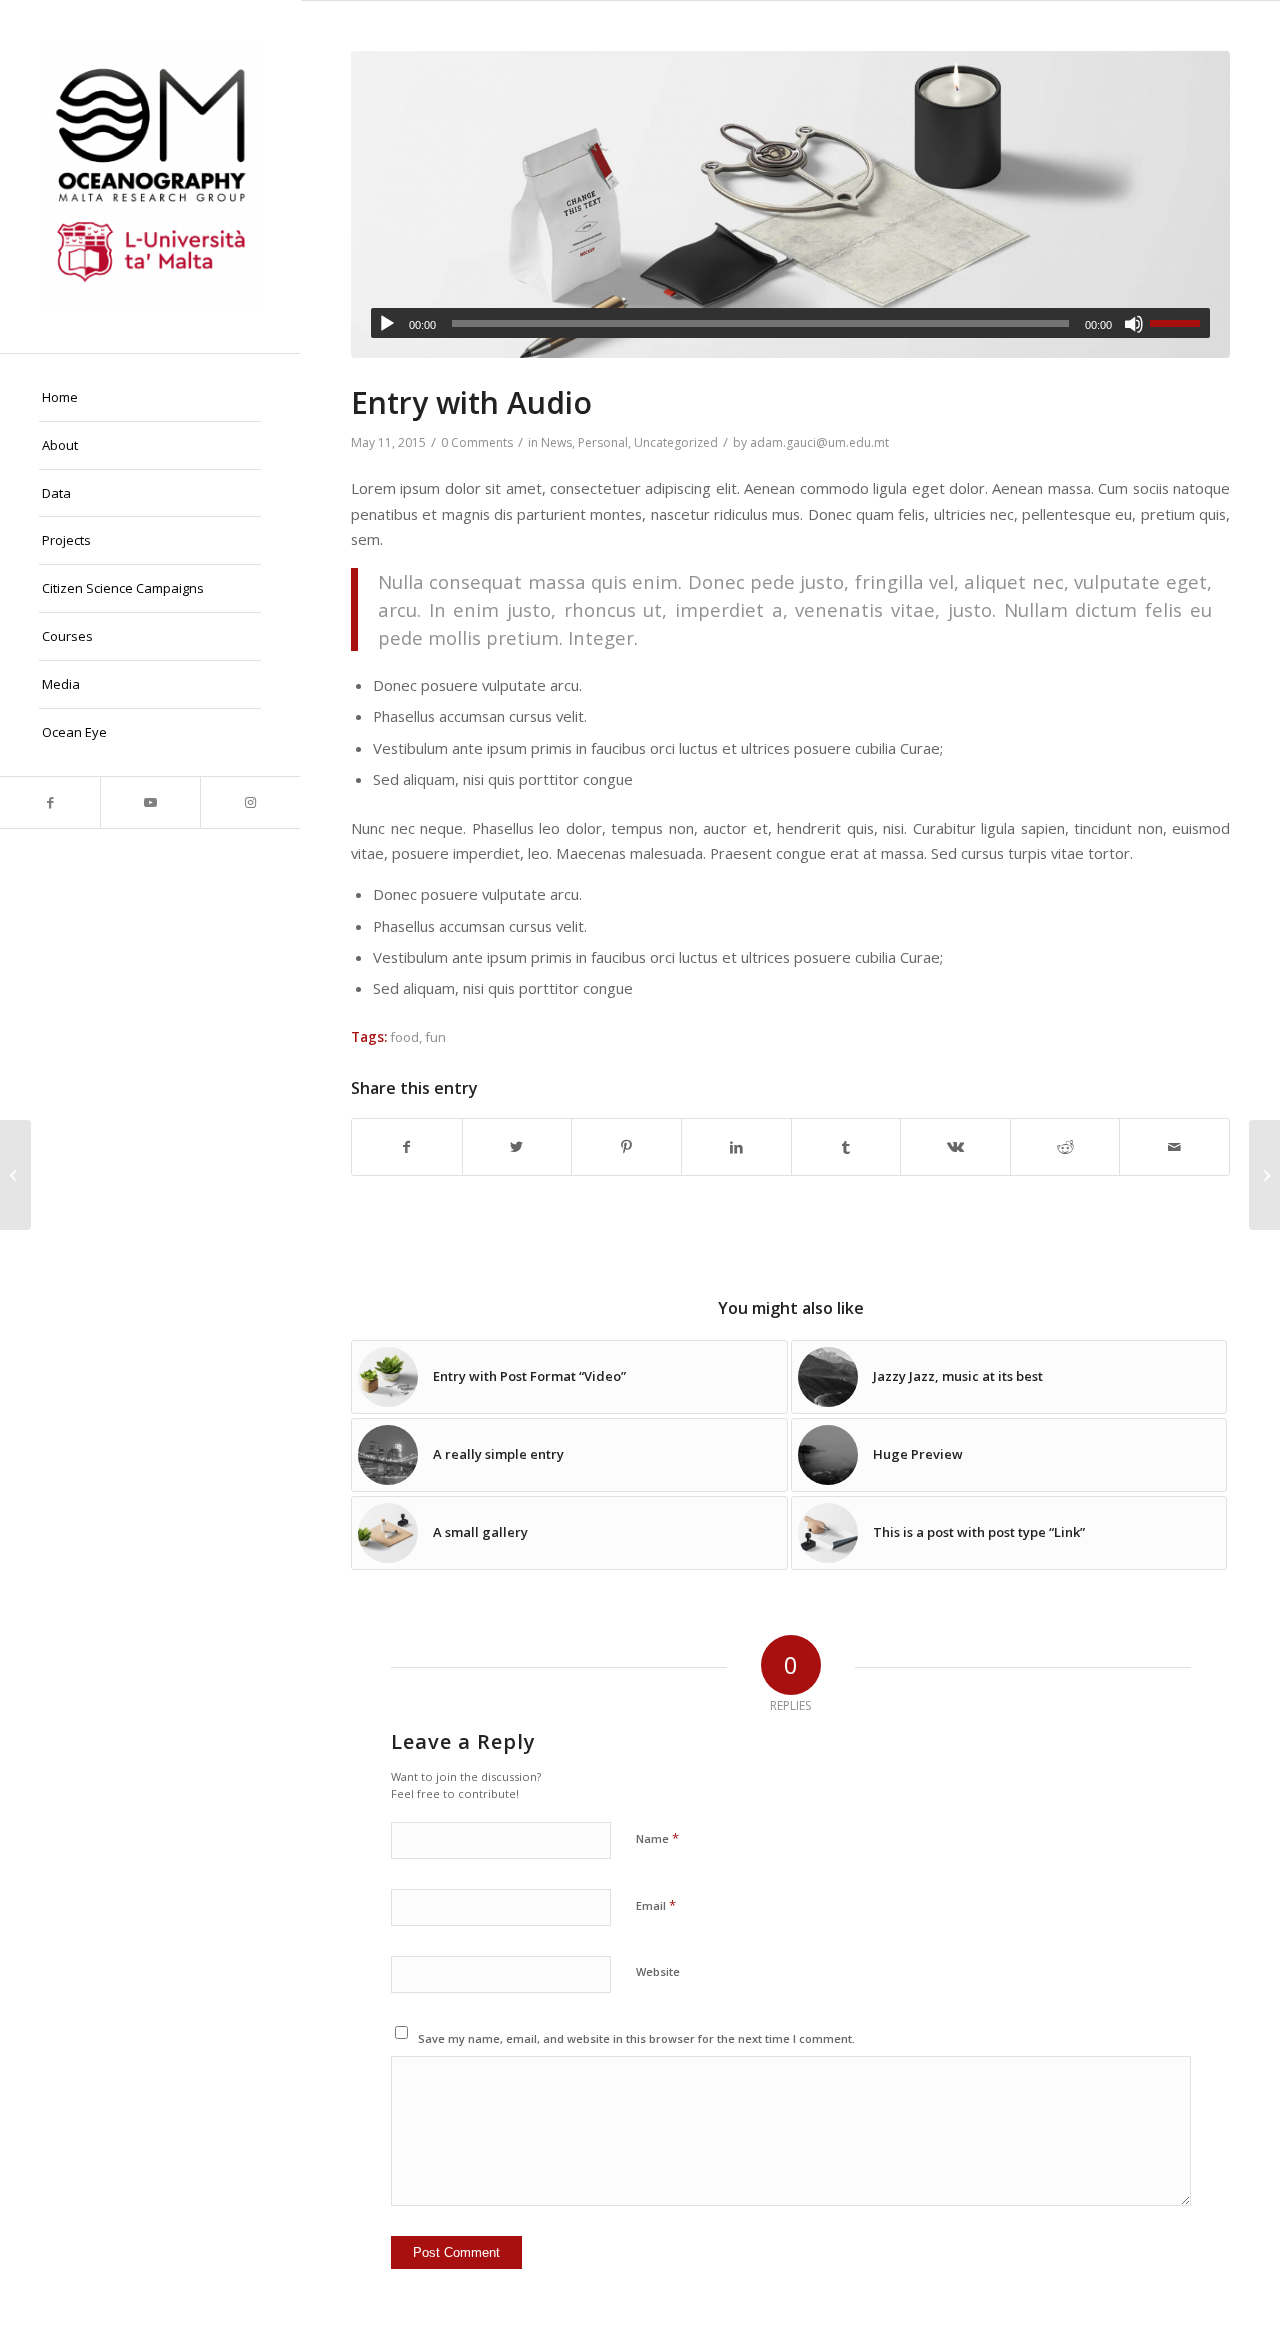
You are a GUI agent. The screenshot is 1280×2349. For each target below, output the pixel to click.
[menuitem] (150, 398)
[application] (790, 323)
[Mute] (1134, 324)
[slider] (1180, 323)
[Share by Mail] (1174, 1147)
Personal (603, 442)
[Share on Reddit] (1065, 1147)
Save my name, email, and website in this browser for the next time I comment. (636, 2038)
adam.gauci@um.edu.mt (819, 442)
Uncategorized (676, 442)
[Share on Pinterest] (626, 1147)
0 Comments (477, 442)
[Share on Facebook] (407, 1147)
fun (435, 1037)
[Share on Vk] (955, 1147)
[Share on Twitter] (517, 1147)
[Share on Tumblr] (846, 1147)
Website (658, 1971)
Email (656, 1905)
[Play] (387, 324)
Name (657, 1838)
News (556, 442)
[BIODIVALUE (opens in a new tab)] (15, 1175)
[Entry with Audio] (790, 204)
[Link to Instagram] (250, 802)
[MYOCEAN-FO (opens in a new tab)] (1264, 1175)
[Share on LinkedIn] (736, 1147)
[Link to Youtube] (150, 802)
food (404, 1037)
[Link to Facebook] (50, 802)
